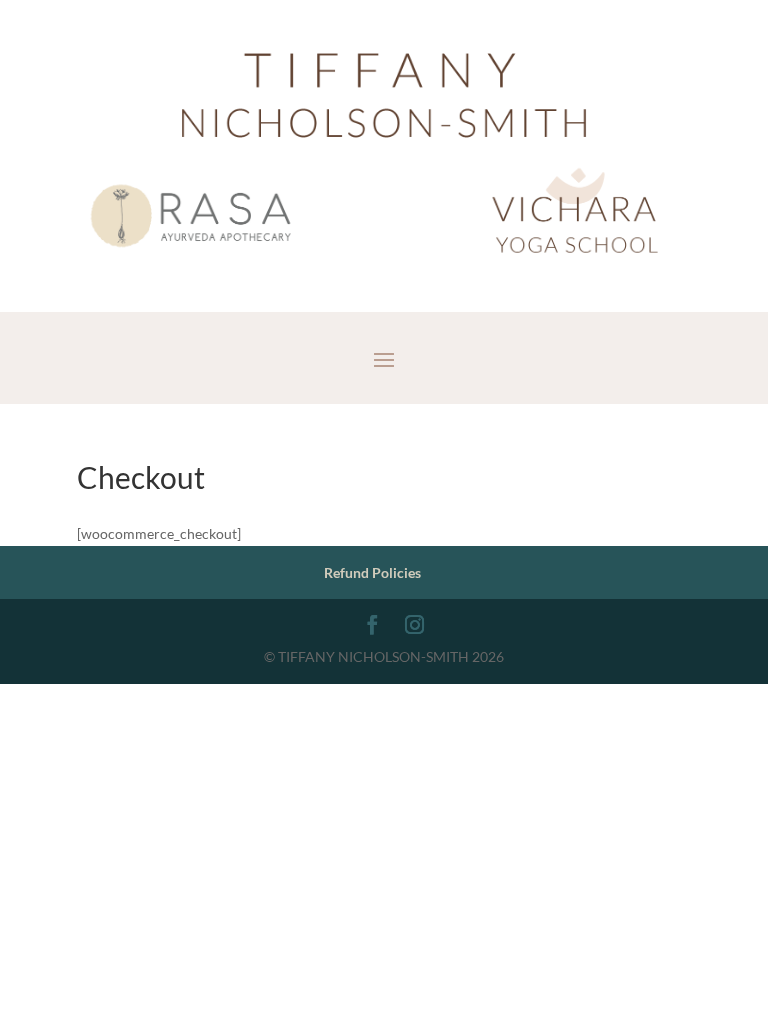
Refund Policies (372, 572)
